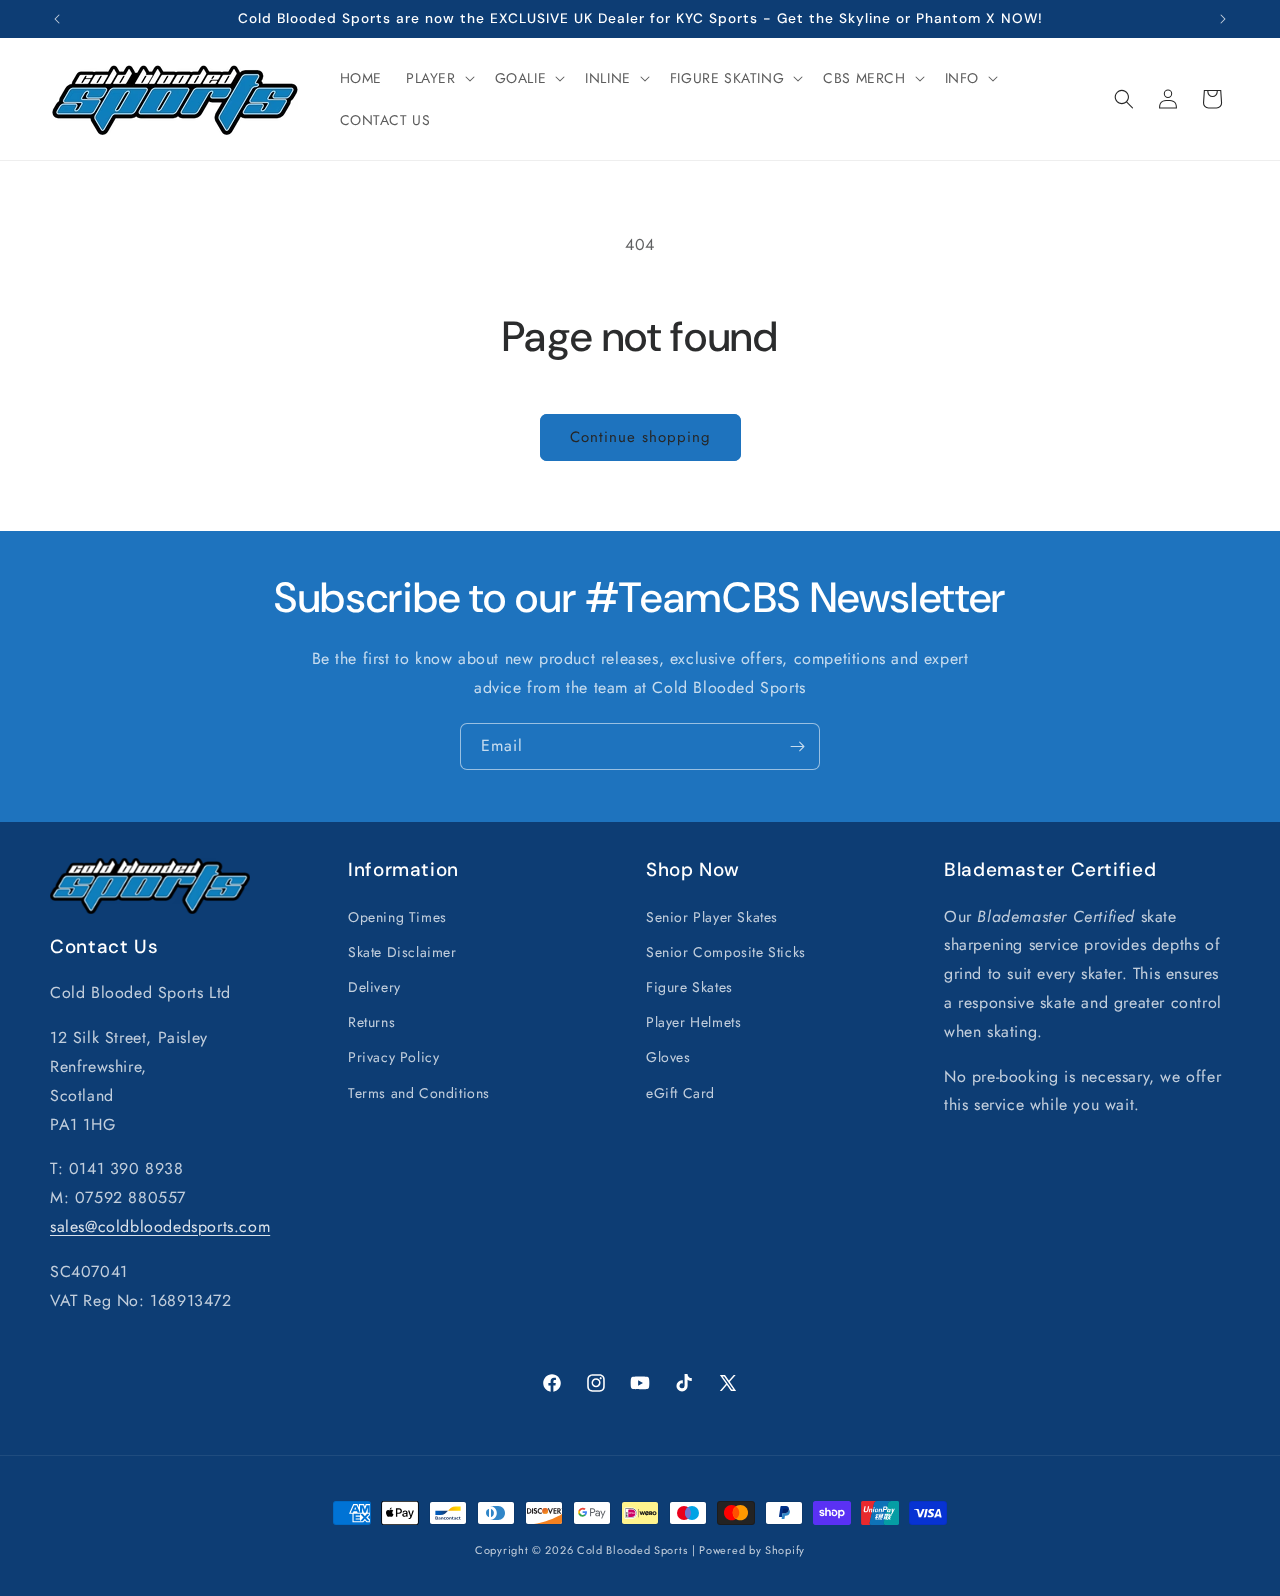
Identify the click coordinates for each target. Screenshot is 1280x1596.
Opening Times (397, 916)
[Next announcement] (1223, 19)
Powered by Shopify (752, 1550)
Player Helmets (693, 1022)
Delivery (374, 986)
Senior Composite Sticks (726, 951)
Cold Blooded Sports (632, 1550)
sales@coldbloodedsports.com (160, 1225)
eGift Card (680, 1092)
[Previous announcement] (57, 19)
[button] (438, 78)
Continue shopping (640, 437)
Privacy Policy (393, 1057)
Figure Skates (689, 986)
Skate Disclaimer (402, 951)
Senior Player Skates (712, 916)
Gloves (668, 1057)
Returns (371, 1022)
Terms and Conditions (419, 1092)
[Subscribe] (797, 746)
